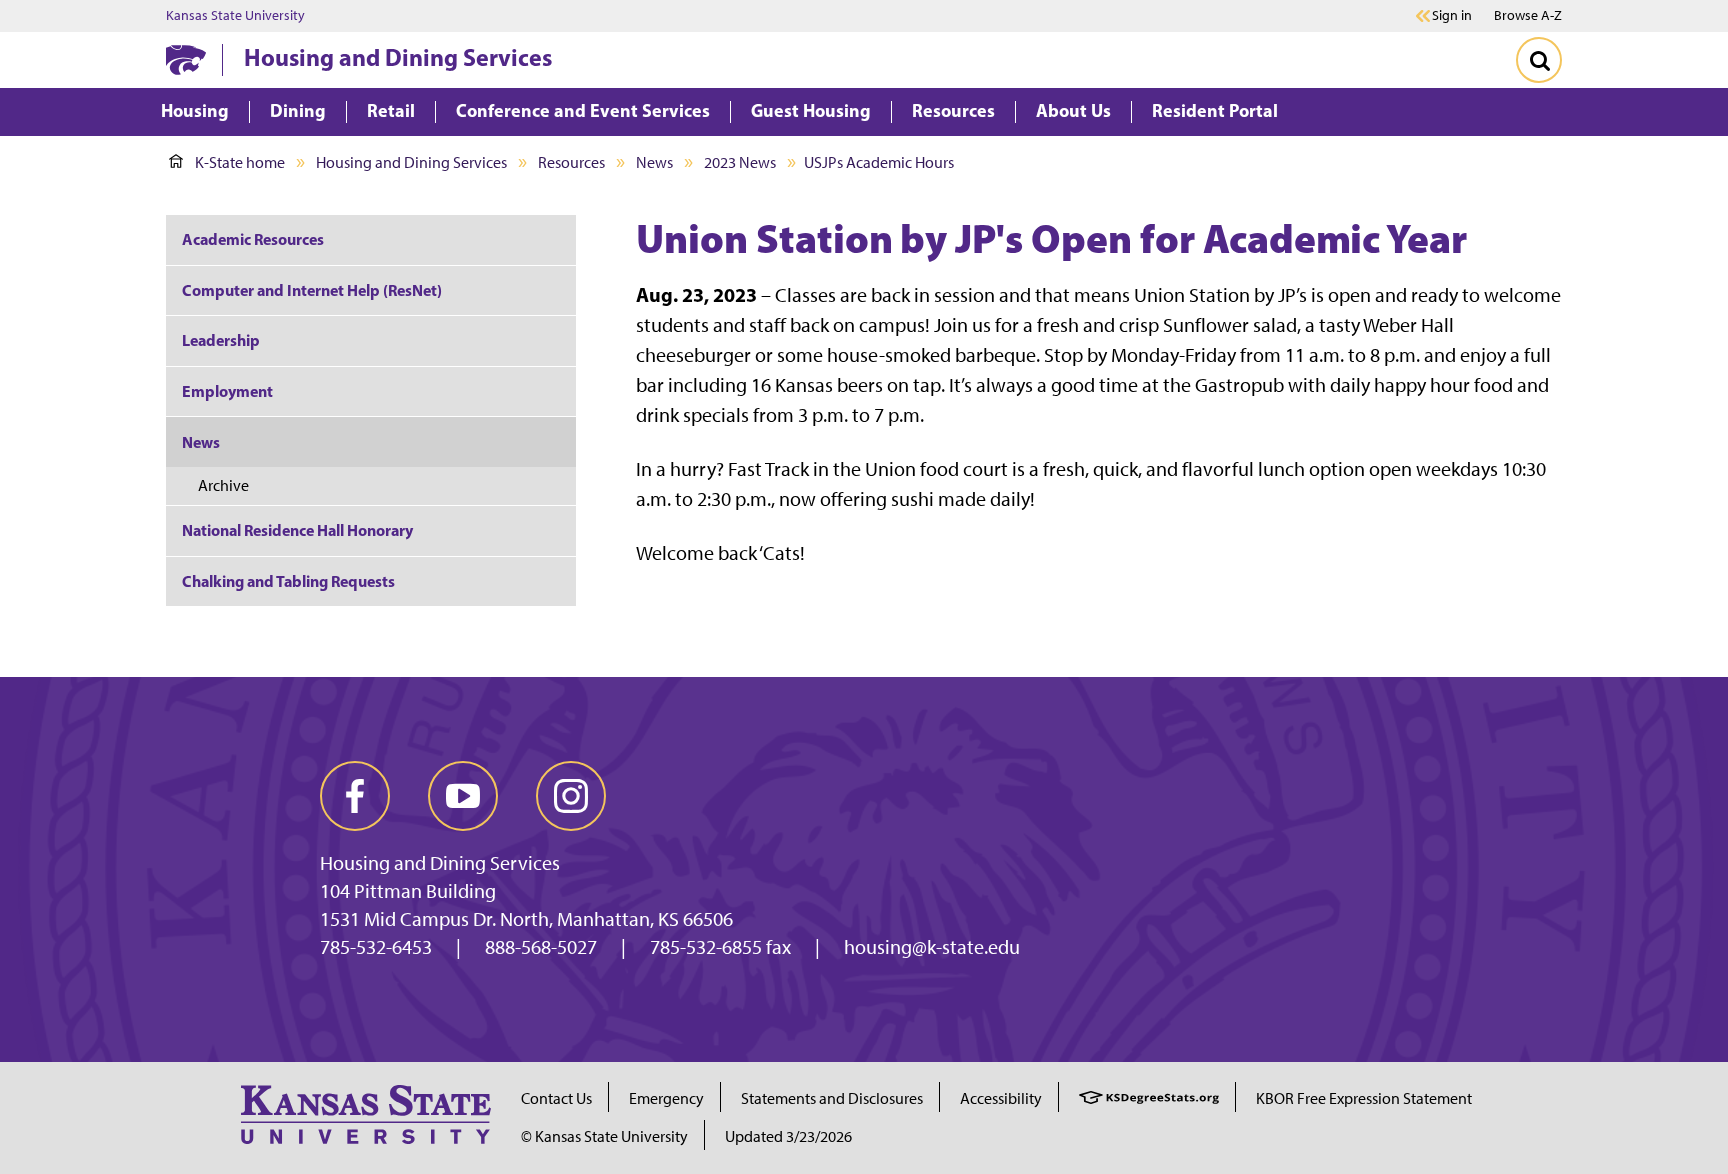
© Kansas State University (604, 1136)
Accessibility (1001, 1098)
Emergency (666, 1098)
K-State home (240, 162)
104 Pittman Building (408, 891)
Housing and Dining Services (398, 57)
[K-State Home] (186, 59)
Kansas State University (235, 16)
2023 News (740, 162)
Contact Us (556, 1098)
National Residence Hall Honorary (297, 530)
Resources (571, 162)
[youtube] (463, 796)
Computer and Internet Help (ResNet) (312, 290)
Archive (223, 485)
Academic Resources (253, 239)
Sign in (1452, 16)
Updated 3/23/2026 (788, 1136)
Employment (227, 391)
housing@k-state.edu (932, 947)
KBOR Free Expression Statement (1364, 1098)
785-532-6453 (376, 947)
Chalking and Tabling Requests (288, 581)
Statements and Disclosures (832, 1098)
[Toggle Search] (1539, 60)
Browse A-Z (1528, 15)
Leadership (221, 340)
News (654, 162)
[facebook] (355, 796)
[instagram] (571, 796)
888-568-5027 (541, 947)
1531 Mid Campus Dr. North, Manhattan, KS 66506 (526, 919)
